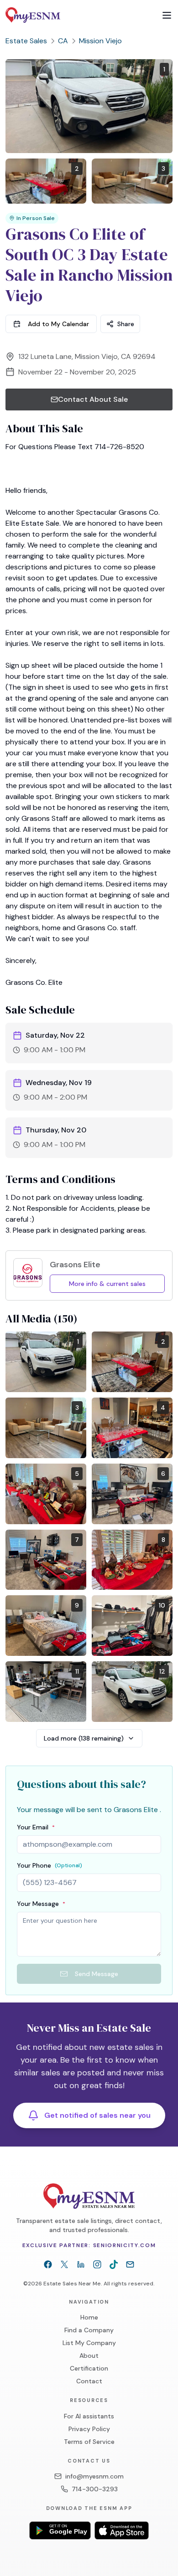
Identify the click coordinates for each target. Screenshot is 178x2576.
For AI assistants (89, 2416)
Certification (89, 2368)
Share (126, 324)
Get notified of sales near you (97, 2115)
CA (63, 41)
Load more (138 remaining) (84, 1738)
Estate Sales (26, 41)
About (89, 2356)
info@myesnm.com (94, 2476)
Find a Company (89, 2330)
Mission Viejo (100, 41)
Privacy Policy (89, 2429)
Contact (89, 2381)
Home (89, 2317)
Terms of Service (89, 2442)
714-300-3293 (95, 2489)
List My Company (89, 2343)
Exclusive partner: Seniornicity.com (89, 2245)
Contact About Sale (93, 399)
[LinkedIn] (81, 2264)
